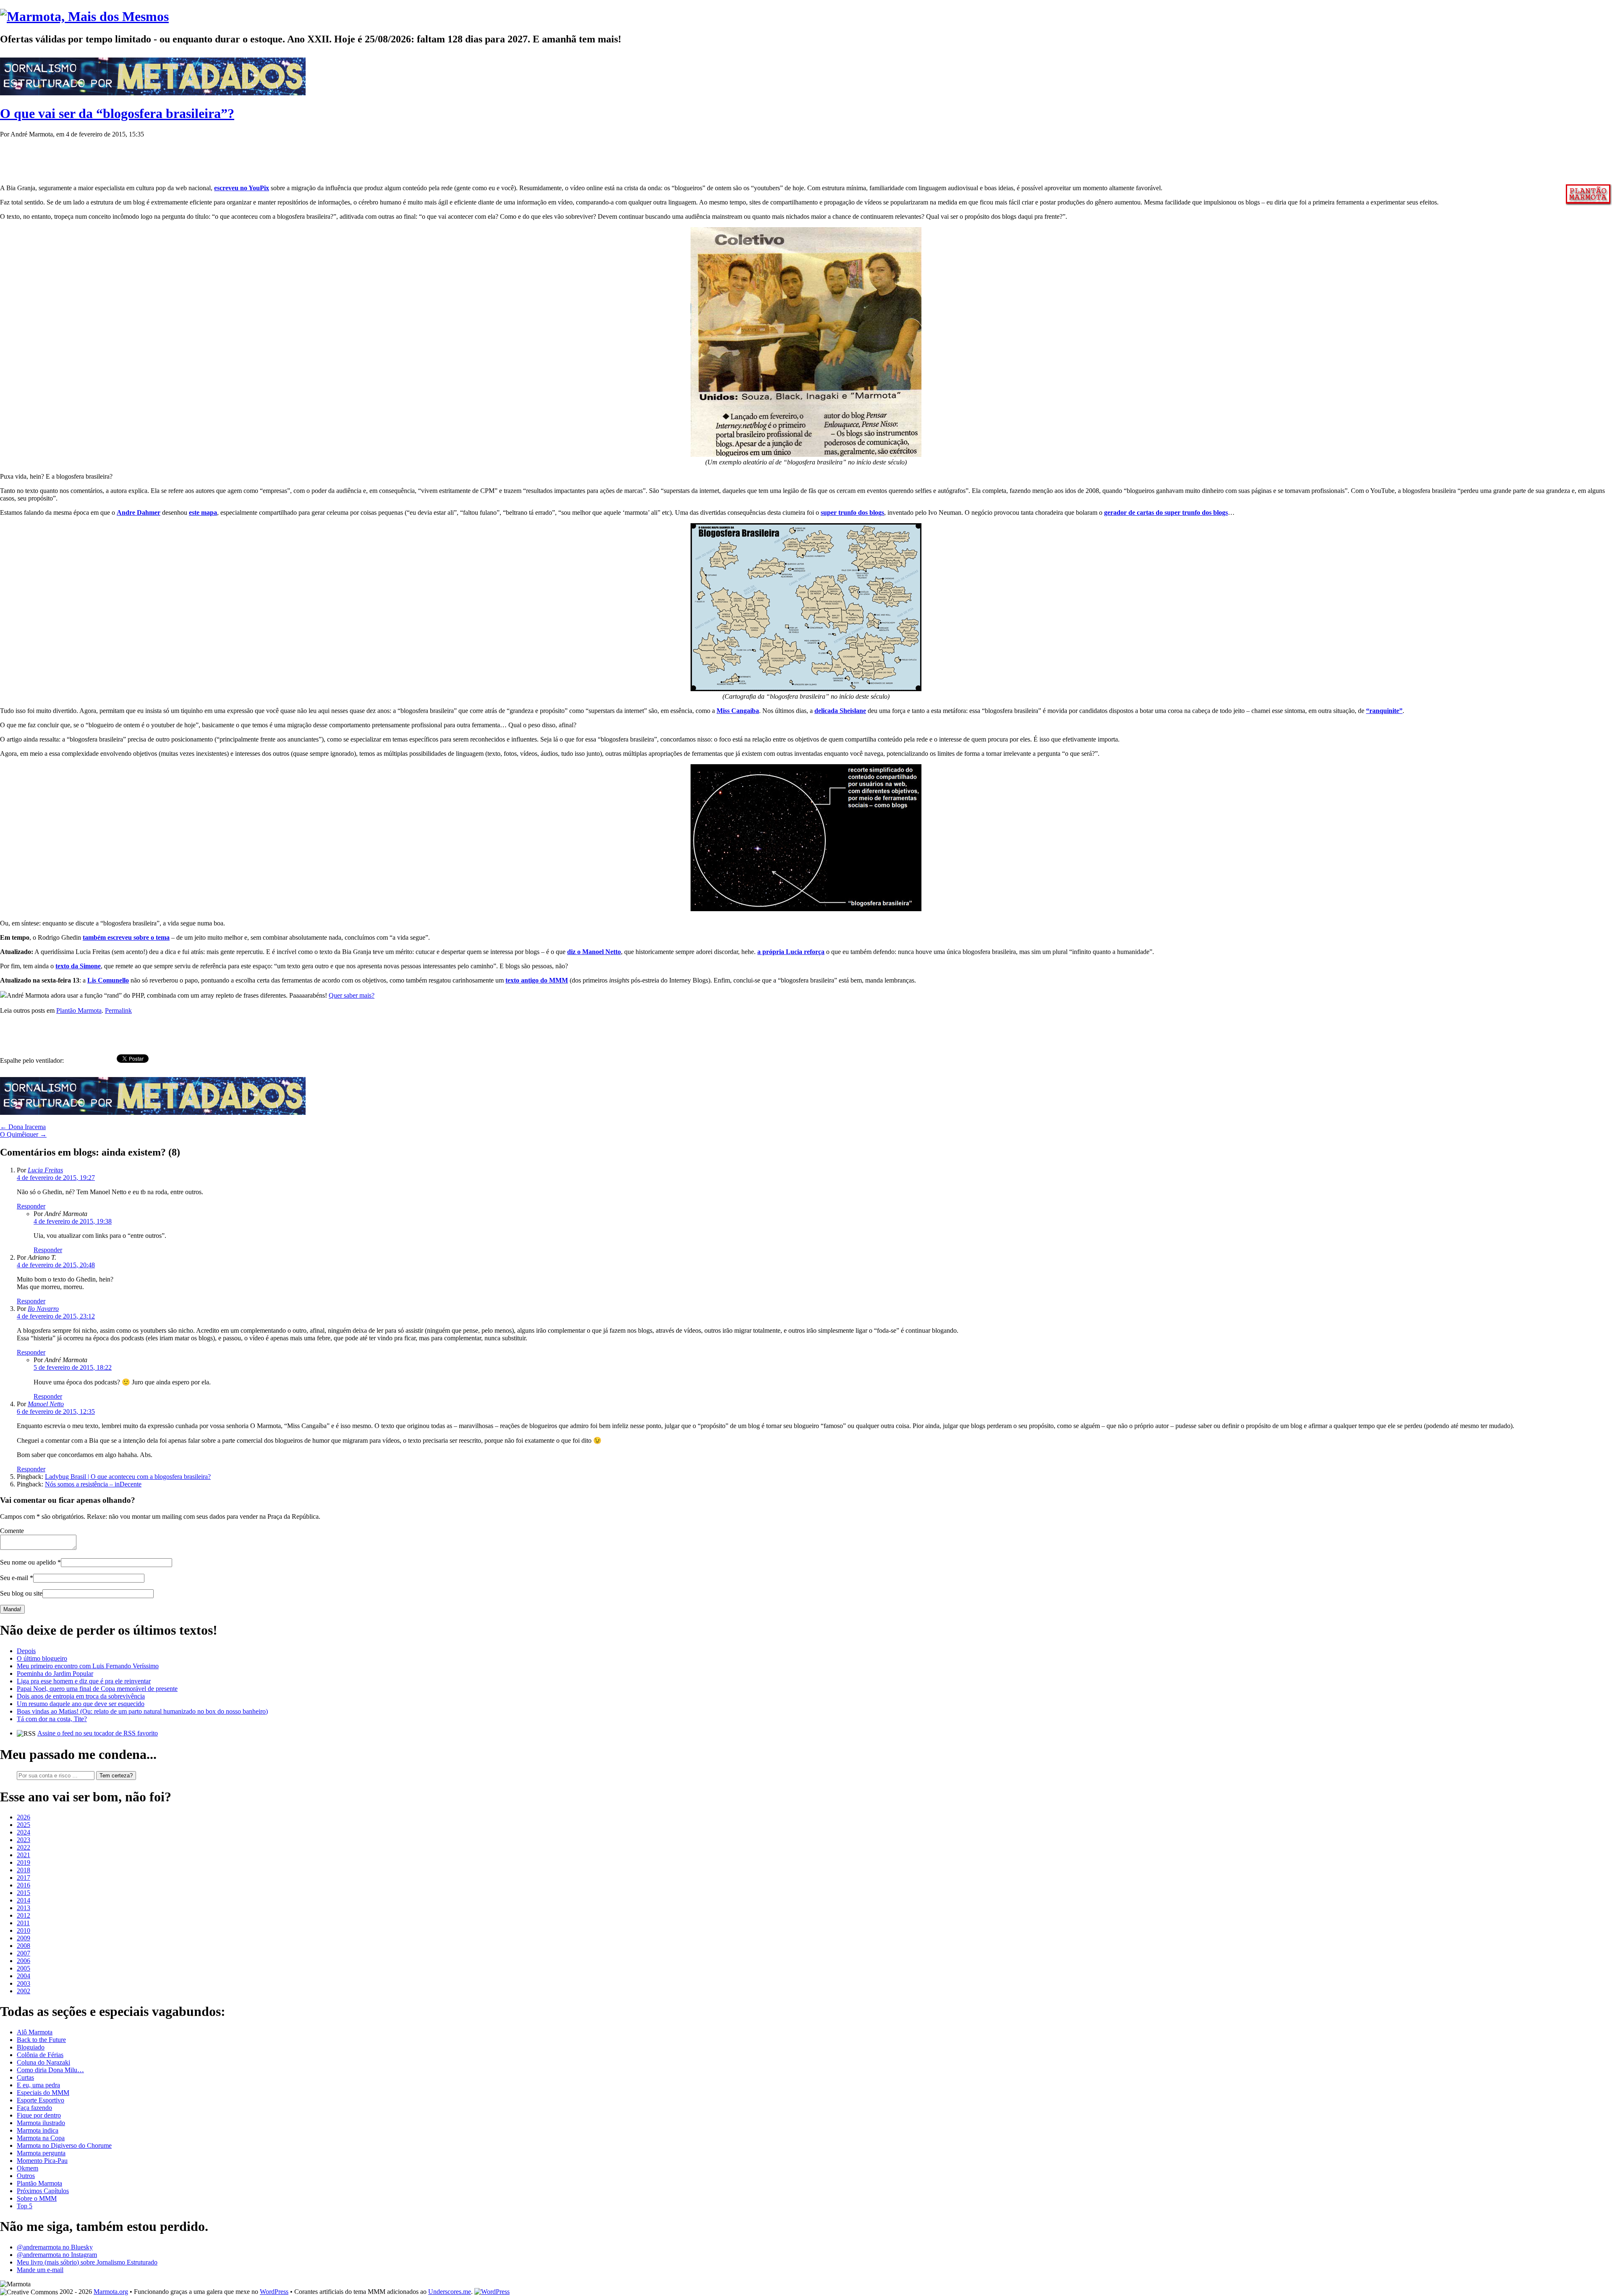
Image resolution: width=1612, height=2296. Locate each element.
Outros (26, 2176)
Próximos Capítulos (43, 2191)
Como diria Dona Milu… (50, 2070)
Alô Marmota (35, 2032)
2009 (24, 1938)
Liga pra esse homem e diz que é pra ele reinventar (84, 1681)
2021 (24, 1855)
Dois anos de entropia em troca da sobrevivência (81, 1696)
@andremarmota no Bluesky (55, 2247)
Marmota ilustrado (41, 2123)
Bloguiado (31, 2047)
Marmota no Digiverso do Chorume (64, 2145)
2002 (24, 1991)
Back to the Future (41, 2040)
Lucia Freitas (45, 1170)
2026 (24, 1817)
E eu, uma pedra (38, 2085)
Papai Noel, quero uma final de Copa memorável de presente (97, 1689)
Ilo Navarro (43, 1309)
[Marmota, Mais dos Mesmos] (84, 16)
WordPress (274, 2292)
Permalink (118, 1010)
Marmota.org (111, 2292)
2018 (24, 1870)
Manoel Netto (46, 1404)
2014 (24, 1900)
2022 (24, 1847)
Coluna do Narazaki (43, 2062)
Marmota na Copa (41, 2138)
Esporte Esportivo (41, 2100)
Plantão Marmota (79, 1010)
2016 (24, 1885)
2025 (24, 1825)
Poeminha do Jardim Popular (55, 1674)
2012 (24, 1915)
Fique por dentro (39, 2115)
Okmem (27, 2168)
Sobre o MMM (37, 2198)
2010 (24, 1930)
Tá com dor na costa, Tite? (52, 1719)
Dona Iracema (23, 1127)
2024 (24, 1832)
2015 (24, 1893)
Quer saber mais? (352, 995)
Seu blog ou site (21, 1593)
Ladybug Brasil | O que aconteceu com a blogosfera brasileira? (128, 1477)
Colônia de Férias (40, 2055)
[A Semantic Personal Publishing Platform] (492, 2292)
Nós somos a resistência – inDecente (93, 1484)
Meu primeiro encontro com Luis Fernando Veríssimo (88, 1666)
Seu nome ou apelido (28, 1562)
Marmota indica (38, 2130)
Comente (12, 1531)
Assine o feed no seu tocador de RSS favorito (98, 1733)
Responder (31, 1206)
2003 (24, 1983)
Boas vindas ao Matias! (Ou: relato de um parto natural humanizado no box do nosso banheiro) (142, 1711)
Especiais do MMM (43, 2093)
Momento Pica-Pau (42, 2161)
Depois (26, 1651)
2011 (23, 1923)
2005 (24, 1968)
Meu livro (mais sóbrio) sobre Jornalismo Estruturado (87, 2262)
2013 (24, 1908)
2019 (24, 1862)
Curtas (25, 2077)
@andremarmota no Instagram (57, 2255)
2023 (24, 1840)
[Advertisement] (153, 157)
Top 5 (25, 2206)
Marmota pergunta (41, 2153)
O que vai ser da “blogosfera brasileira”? (117, 113)
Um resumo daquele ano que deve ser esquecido (81, 1704)
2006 (24, 1961)
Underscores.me (450, 2292)
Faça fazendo (34, 2108)
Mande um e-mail (40, 2270)
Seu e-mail (14, 1578)
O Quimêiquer (23, 1134)
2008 (24, 1946)
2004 (24, 1976)
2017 (24, 1878)
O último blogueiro (42, 1658)
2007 (24, 1953)
